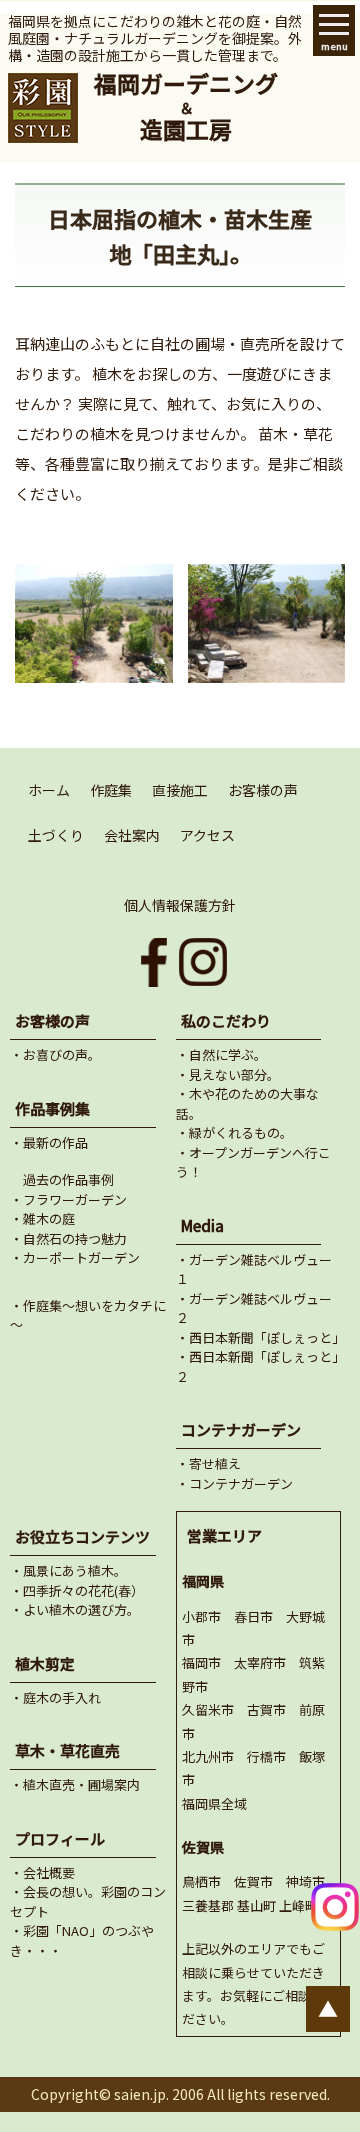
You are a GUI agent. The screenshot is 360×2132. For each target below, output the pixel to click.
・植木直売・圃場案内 (75, 1784)
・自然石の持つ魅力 (68, 1238)
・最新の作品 (49, 1142)
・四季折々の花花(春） (77, 1590)
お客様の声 (263, 790)
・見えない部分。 (228, 1074)
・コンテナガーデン (234, 1483)
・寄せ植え (208, 1463)
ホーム (49, 790)
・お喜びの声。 (55, 1054)
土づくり (56, 835)
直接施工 (180, 790)
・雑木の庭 (42, 1218)
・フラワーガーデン (68, 1199)
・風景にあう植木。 (68, 1570)
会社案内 (132, 835)
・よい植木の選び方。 (75, 1609)
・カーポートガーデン (75, 1257)
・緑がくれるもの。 (234, 1132)
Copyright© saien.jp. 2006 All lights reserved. (180, 2094)
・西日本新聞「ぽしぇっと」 (260, 1337)
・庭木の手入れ (55, 1697)
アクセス (207, 835)
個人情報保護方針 (180, 905)
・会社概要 (42, 1872)
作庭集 (111, 790)
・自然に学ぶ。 (221, 1054)
